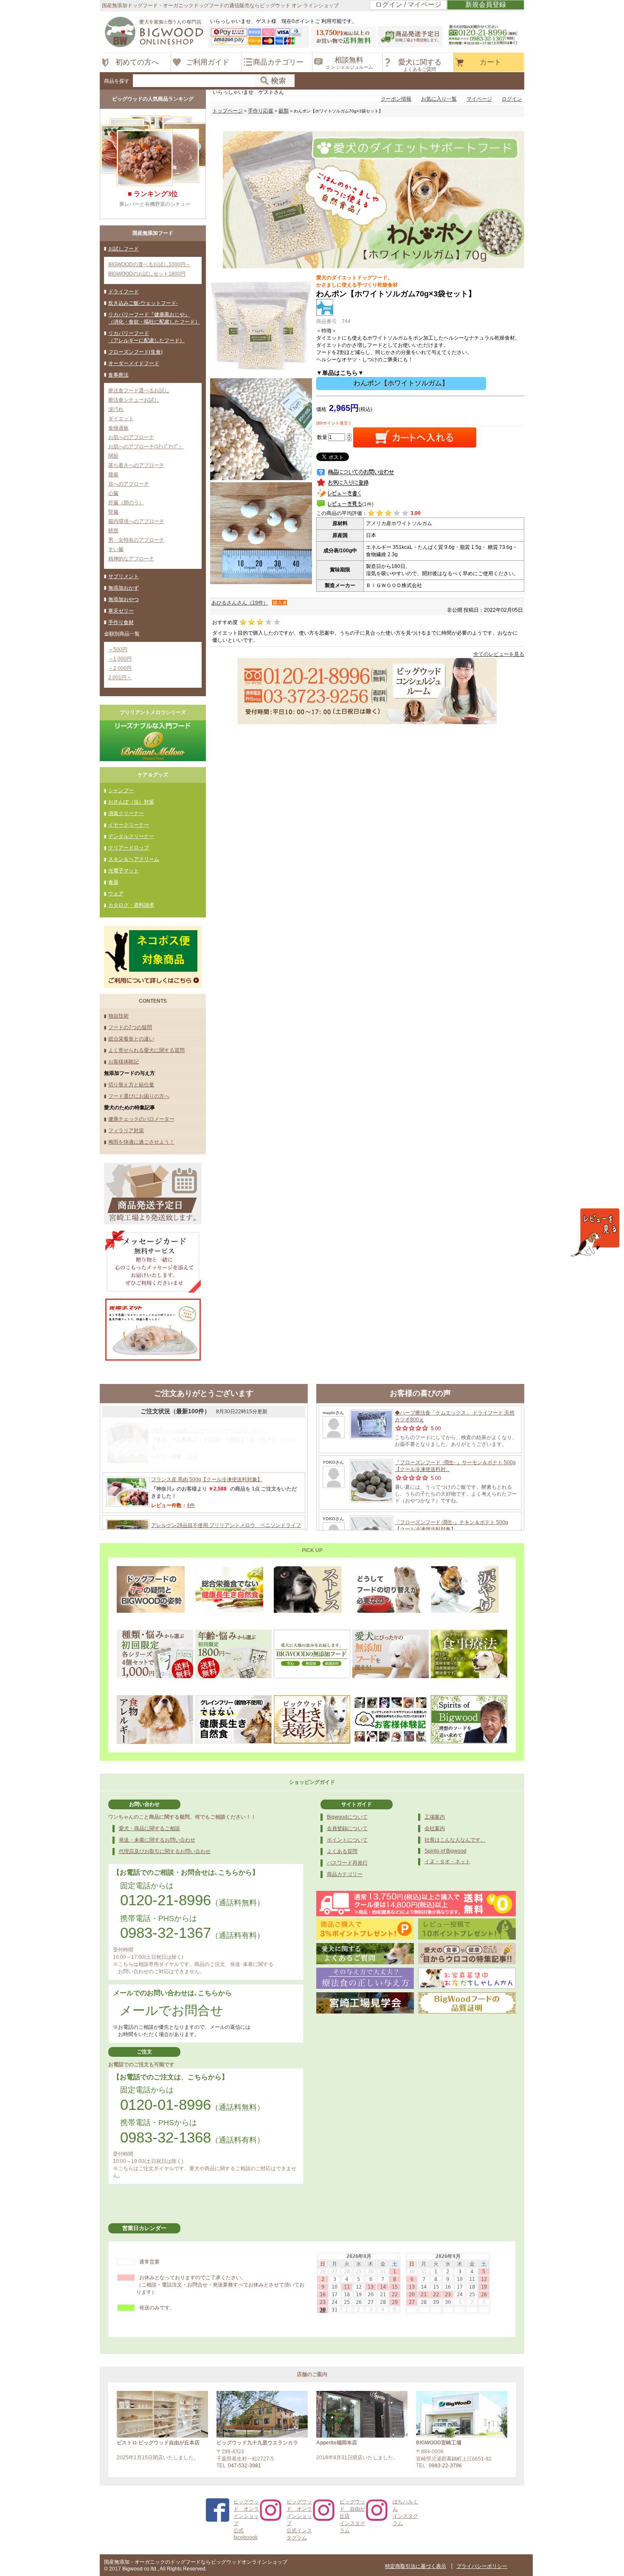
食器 (113, 882)
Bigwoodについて (347, 1817)
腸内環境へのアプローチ (136, 521)
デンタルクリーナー (131, 836)
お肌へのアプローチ (131, 437)
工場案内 (435, 1817)
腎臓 (113, 512)
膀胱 (113, 531)
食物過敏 (118, 428)
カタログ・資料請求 (131, 905)
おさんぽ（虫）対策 (131, 802)
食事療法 (118, 375)
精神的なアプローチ (131, 559)
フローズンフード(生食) (135, 352)
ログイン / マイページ (408, 4)
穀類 (284, 111)
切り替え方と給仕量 (131, 1085)
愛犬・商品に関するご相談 (149, 1828)
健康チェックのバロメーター (141, 1119)
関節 (113, 456)
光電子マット (124, 871)
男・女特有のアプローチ (136, 540)
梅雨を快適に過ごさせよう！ (141, 1142)
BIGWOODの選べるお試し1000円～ (149, 264)
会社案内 (435, 1828)
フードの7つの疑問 (130, 1027)
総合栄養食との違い (131, 1039)
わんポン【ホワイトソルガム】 (401, 383)
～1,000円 (120, 659)
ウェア (116, 894)
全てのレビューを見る (499, 654)
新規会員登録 (486, 4)
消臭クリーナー (126, 813)
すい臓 (116, 549)
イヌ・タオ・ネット (447, 1862)
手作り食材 (121, 622)
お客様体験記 (124, 1062)
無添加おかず (124, 588)
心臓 (113, 493)
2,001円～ (120, 678)
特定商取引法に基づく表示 (416, 2566)
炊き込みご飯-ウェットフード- (143, 303)
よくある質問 (342, 1851)
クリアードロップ (129, 848)
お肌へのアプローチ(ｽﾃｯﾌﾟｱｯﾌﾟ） (146, 447)
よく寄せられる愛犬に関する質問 (146, 1050)
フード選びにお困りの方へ (139, 1096)
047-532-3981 (245, 2466)
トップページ (228, 111)
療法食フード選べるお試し (139, 391)
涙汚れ (116, 409)
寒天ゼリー (121, 611)
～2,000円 (120, 668)
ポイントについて (347, 1840)
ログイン (512, 99)
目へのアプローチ (129, 484)
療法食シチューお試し (134, 400)
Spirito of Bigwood (446, 1851)
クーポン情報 (396, 99)
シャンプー (121, 790)
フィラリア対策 (126, 1131)
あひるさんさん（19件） (240, 603)
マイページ (479, 99)
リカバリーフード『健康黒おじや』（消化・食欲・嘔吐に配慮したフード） (154, 318)
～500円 (118, 650)
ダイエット (121, 419)
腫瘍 (113, 475)
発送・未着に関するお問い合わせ (157, 1840)
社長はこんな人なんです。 (455, 1840)
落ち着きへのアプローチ (136, 465)
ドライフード (124, 292)
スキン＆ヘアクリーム (134, 859)
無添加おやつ (124, 599)
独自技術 (118, 1016)
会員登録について (347, 1828)
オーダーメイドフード (134, 363)
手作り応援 (261, 111)
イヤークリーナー (129, 825)
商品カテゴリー (345, 1874)
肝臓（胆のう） (126, 503)
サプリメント (124, 577)
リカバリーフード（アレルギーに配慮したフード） (146, 337)
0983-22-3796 (445, 2466)
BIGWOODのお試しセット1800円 (147, 274)
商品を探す (117, 81)
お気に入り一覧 (439, 99)
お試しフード (124, 249)
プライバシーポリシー (482, 2566)
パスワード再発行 (347, 1863)
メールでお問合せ (171, 2010)
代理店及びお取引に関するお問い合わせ (165, 1851)
